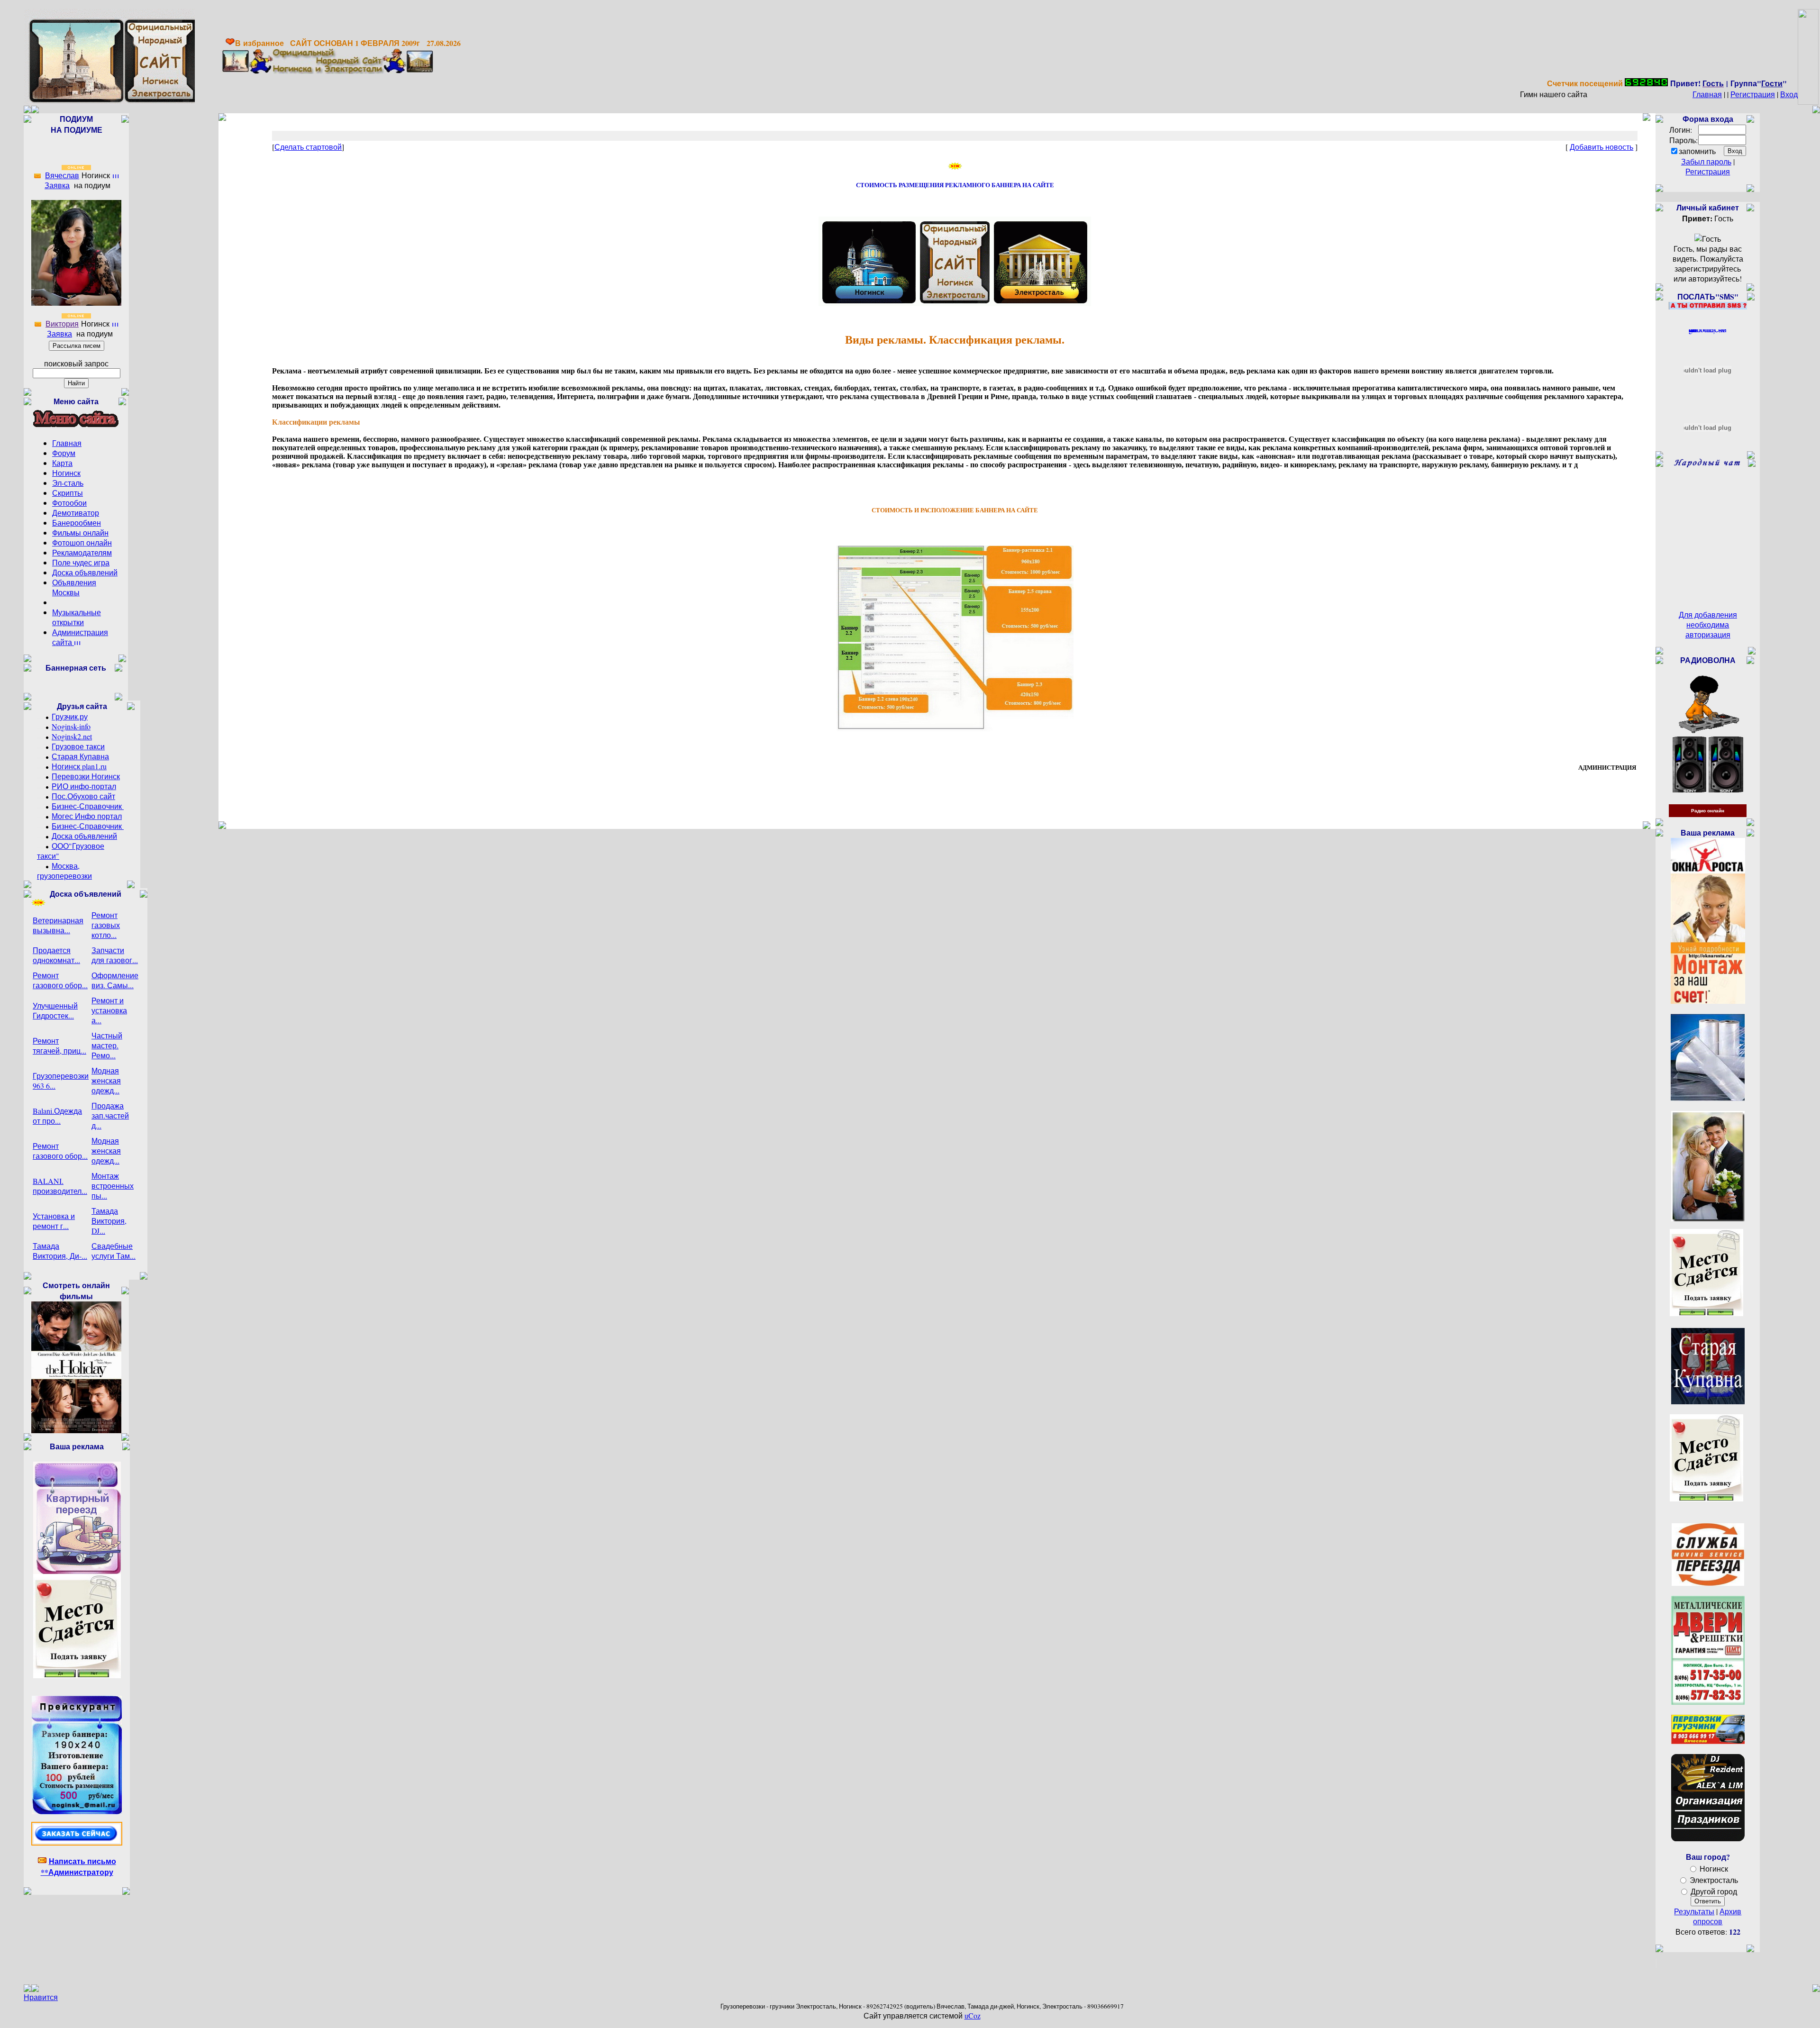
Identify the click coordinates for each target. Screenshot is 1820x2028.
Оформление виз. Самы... (115, 980)
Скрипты (68, 493)
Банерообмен (77, 523)
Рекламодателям (82, 552)
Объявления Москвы (74, 587)
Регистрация (1753, 94)
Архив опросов (1717, 1916)
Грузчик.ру (70, 716)
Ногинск (66, 473)
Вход (1789, 94)
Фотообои (69, 503)
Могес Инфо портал (87, 816)
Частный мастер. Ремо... (107, 1045)
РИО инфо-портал (84, 786)
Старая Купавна (80, 756)
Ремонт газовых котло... (106, 925)
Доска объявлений (85, 572)
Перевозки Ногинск (86, 776)
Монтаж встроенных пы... (113, 1186)
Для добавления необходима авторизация (1708, 624)
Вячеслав (62, 175)
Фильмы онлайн (80, 532)
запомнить (1697, 151)
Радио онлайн (1708, 811)
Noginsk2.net (72, 736)
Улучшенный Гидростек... (55, 1010)
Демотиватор (76, 513)
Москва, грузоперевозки (64, 871)
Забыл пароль (1706, 161)
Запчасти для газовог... (115, 955)
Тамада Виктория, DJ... (109, 1221)
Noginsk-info (71, 726)
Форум (64, 453)
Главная (1707, 94)
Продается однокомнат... (56, 955)
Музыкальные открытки (77, 617)
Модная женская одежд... (106, 1080)
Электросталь (1714, 1880)
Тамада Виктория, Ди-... (60, 1251)
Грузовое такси (78, 746)
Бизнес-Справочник (88, 806)
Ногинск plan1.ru (79, 766)
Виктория (62, 323)
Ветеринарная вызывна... (58, 925)
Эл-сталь (68, 483)
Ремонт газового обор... (60, 980)
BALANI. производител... (60, 1186)
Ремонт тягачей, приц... (59, 1046)
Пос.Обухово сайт (83, 796)
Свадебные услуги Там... (114, 1251)
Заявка (57, 185)
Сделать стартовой (308, 147)
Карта (62, 463)
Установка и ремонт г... (54, 1221)
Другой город (1714, 1891)
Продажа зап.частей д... (110, 1115)
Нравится (41, 1997)
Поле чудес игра (81, 562)
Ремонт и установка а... (109, 1010)
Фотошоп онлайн (82, 542)
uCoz (973, 2015)
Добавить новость (1602, 147)
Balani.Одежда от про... (57, 1116)
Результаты (1694, 1911)
